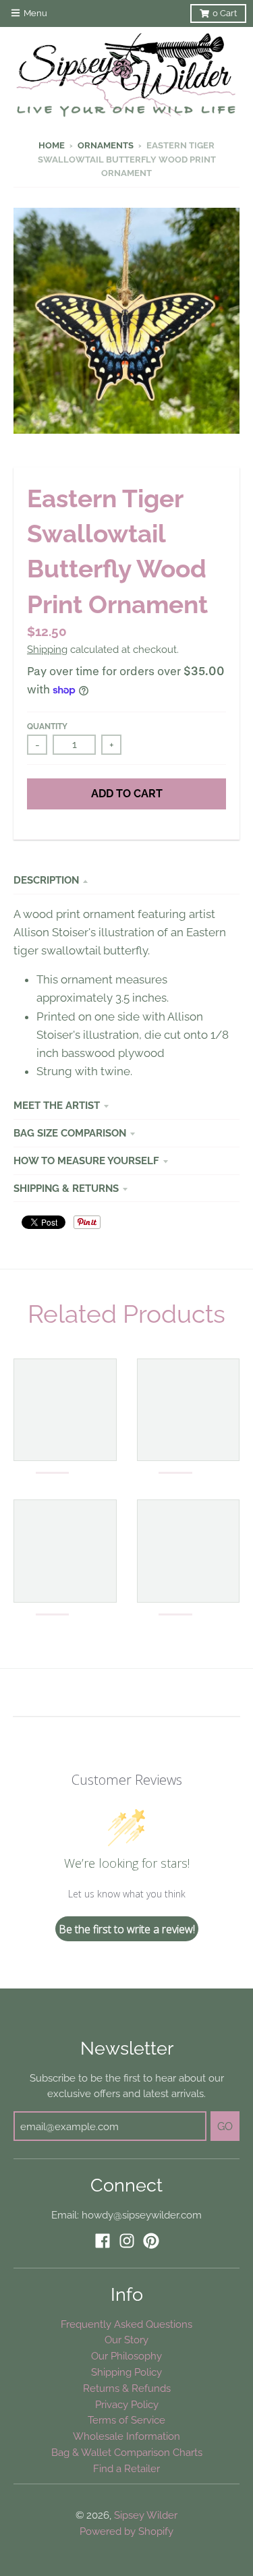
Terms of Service (126, 2420)
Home (52, 145)
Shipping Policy (126, 2372)
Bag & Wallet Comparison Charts (127, 2452)
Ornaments (106, 145)
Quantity (47, 726)
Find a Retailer (126, 2468)
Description (46, 880)
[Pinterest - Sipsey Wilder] (151, 2241)
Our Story (126, 2340)
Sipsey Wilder (146, 2515)
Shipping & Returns (66, 1188)
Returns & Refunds (127, 2388)
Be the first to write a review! (127, 1929)
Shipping (47, 649)
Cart (225, 13)
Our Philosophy (126, 2356)
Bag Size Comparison (70, 1133)
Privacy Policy (127, 2404)
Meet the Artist (57, 1105)
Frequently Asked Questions (126, 2324)
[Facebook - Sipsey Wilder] (103, 2241)
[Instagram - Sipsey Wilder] (127, 2241)
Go (225, 2126)
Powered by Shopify (126, 2531)
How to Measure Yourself (86, 1161)
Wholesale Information (126, 2436)
